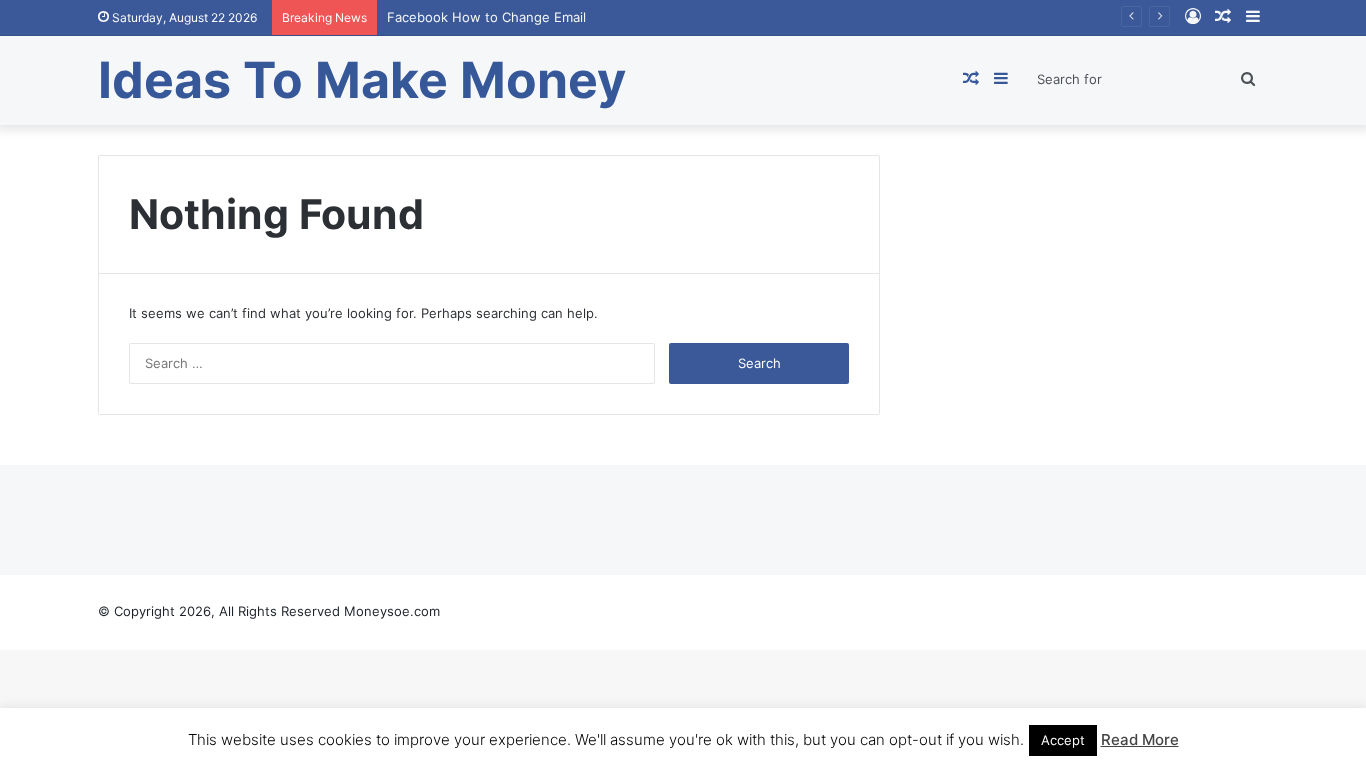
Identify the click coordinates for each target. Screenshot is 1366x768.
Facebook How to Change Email (486, 17)
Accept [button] (1063, 740)
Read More (1140, 739)
